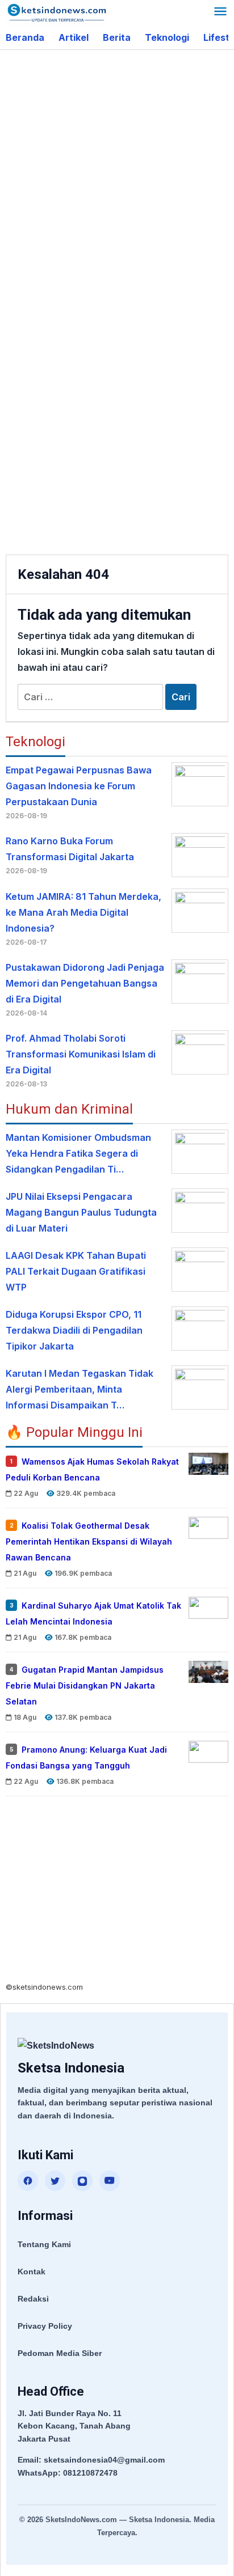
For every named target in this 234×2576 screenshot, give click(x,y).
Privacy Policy (45, 2326)
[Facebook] (28, 2181)
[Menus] (220, 13)
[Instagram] (82, 2181)
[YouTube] (110, 2181)
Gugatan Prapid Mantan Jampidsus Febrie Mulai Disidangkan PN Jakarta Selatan (85, 1685)
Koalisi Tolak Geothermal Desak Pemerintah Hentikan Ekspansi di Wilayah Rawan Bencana (89, 1541)
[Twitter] (55, 2181)
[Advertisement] (117, 178)
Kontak (32, 2272)
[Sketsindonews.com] (57, 12)
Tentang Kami (44, 2244)
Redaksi (33, 2299)
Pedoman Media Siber (60, 2353)
